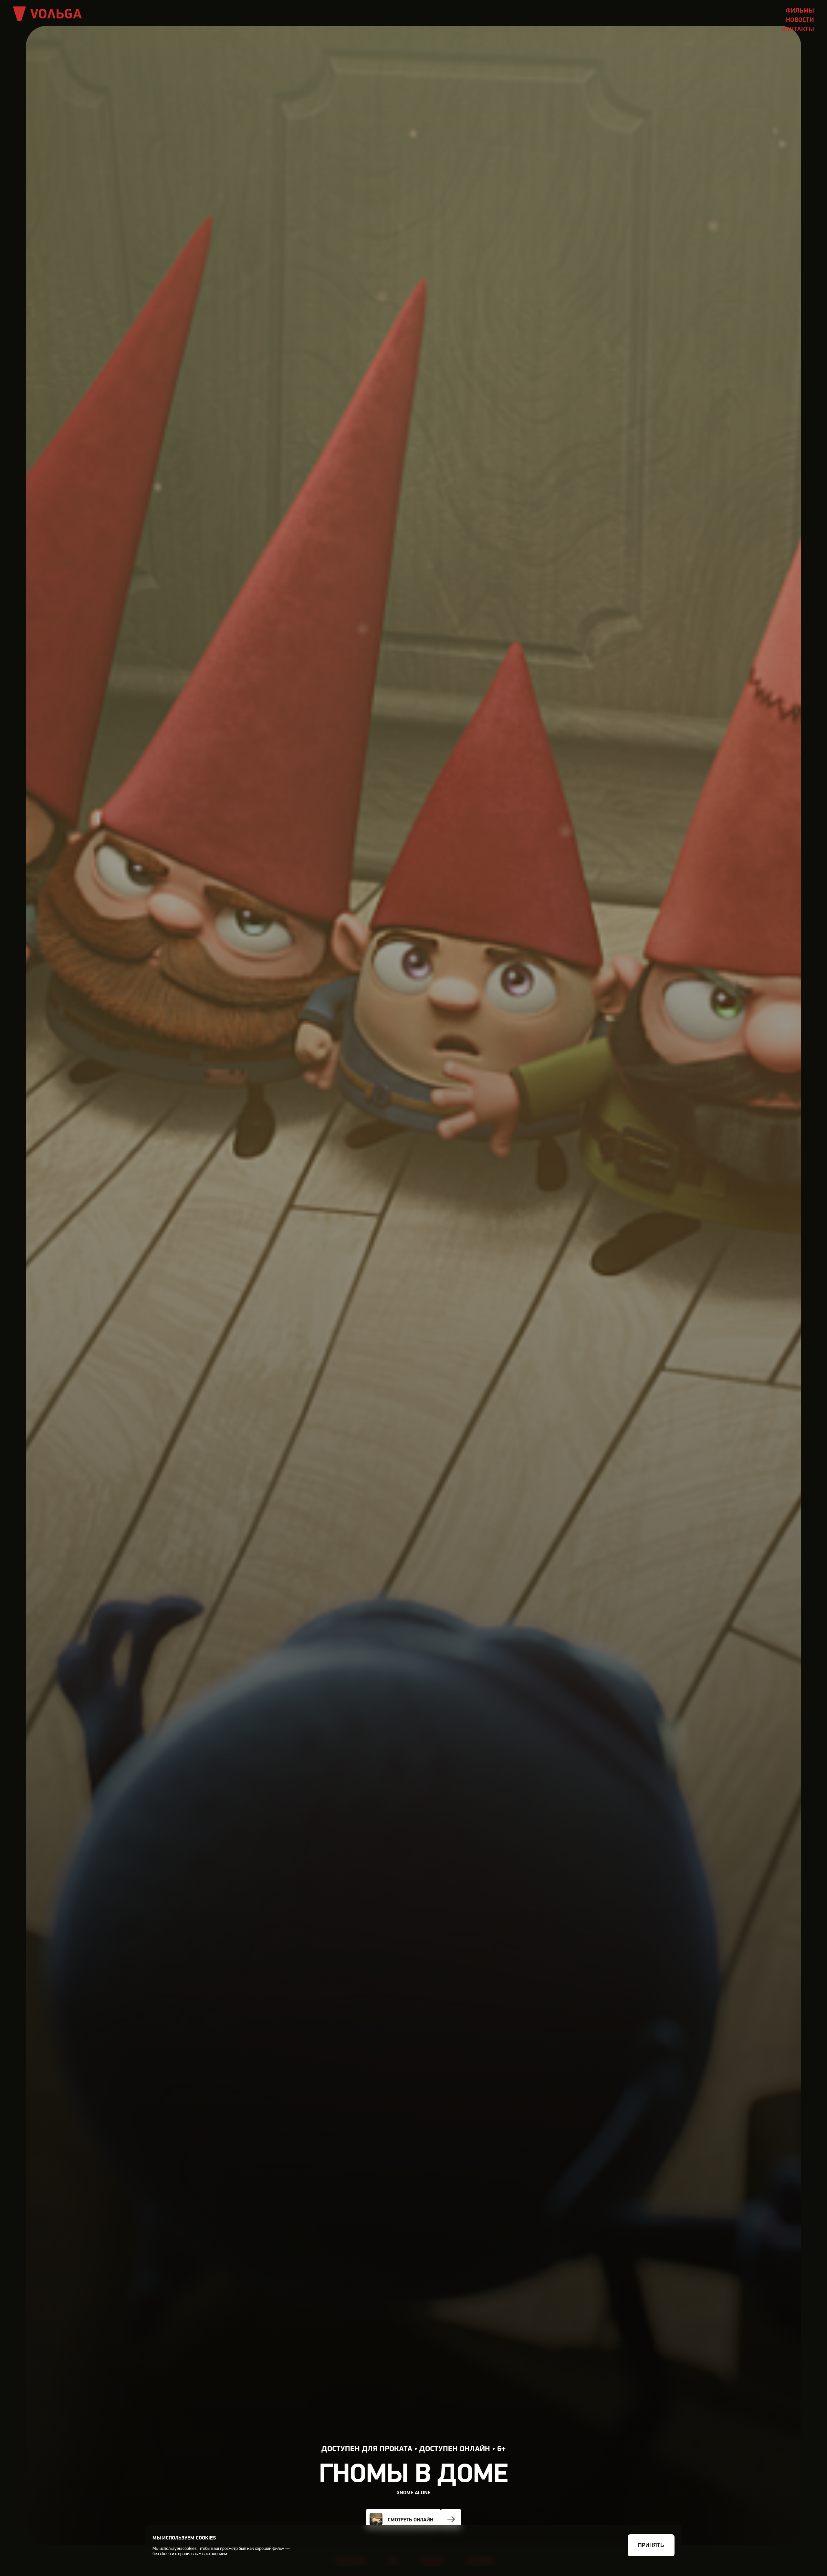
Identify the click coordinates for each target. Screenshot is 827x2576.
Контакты (798, 29)
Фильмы (800, 10)
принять (651, 2545)
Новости (800, 20)
